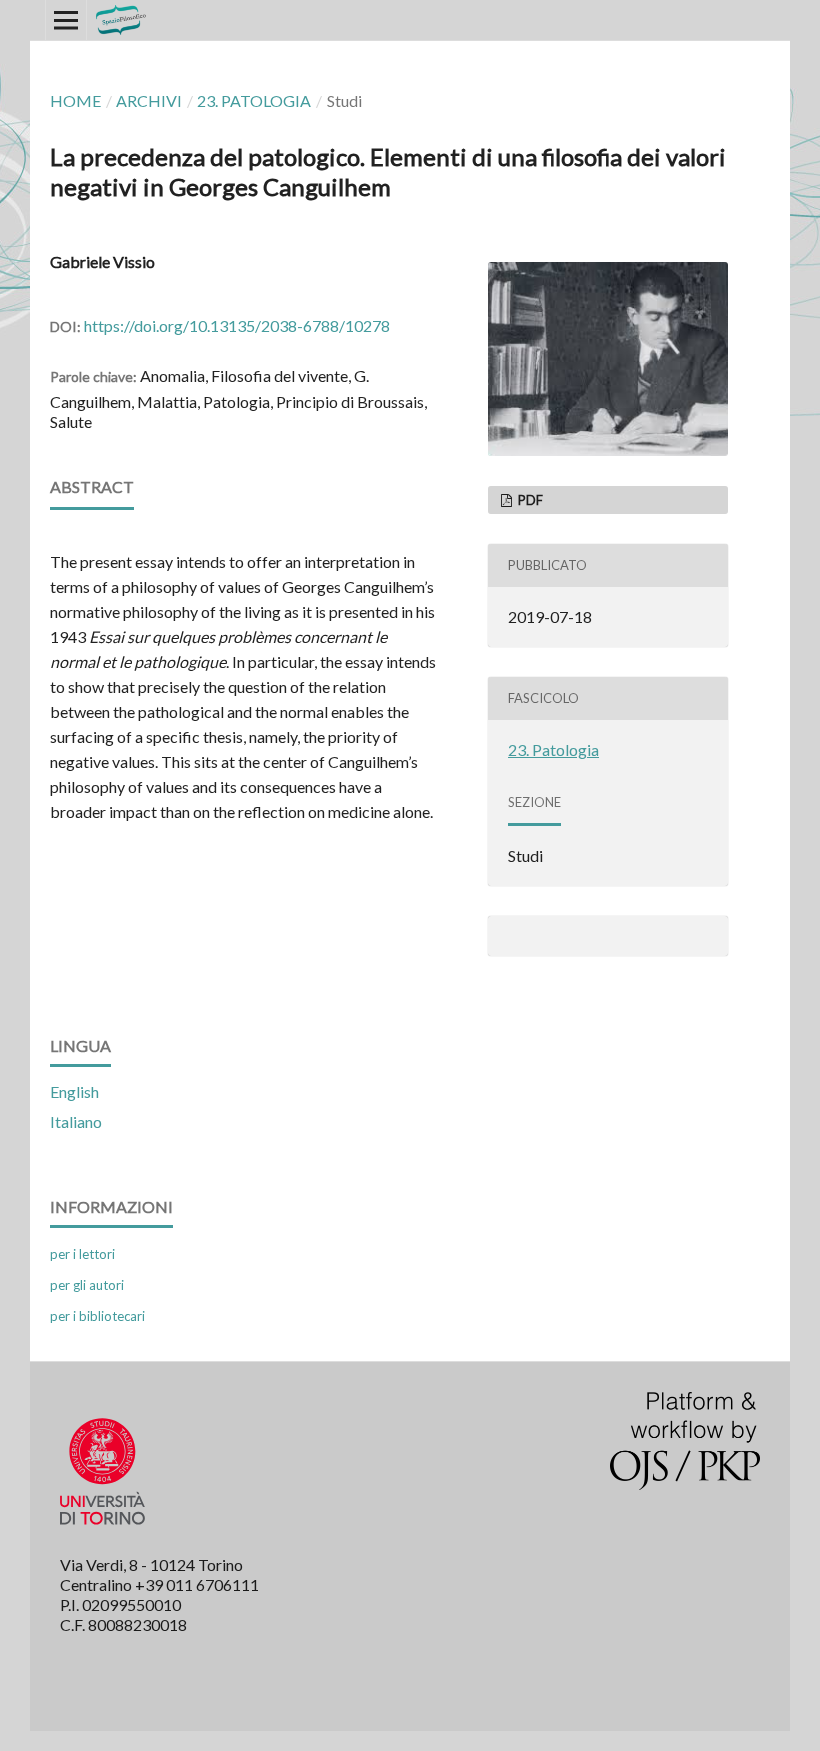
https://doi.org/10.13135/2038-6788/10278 (237, 325)
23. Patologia (254, 100)
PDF (529, 500)
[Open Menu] (66, 20)
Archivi (149, 100)
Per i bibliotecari (97, 1316)
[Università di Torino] (102, 1528)
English (74, 1091)
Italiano (76, 1121)
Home (75, 100)
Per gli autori (87, 1285)
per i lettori (82, 1254)
